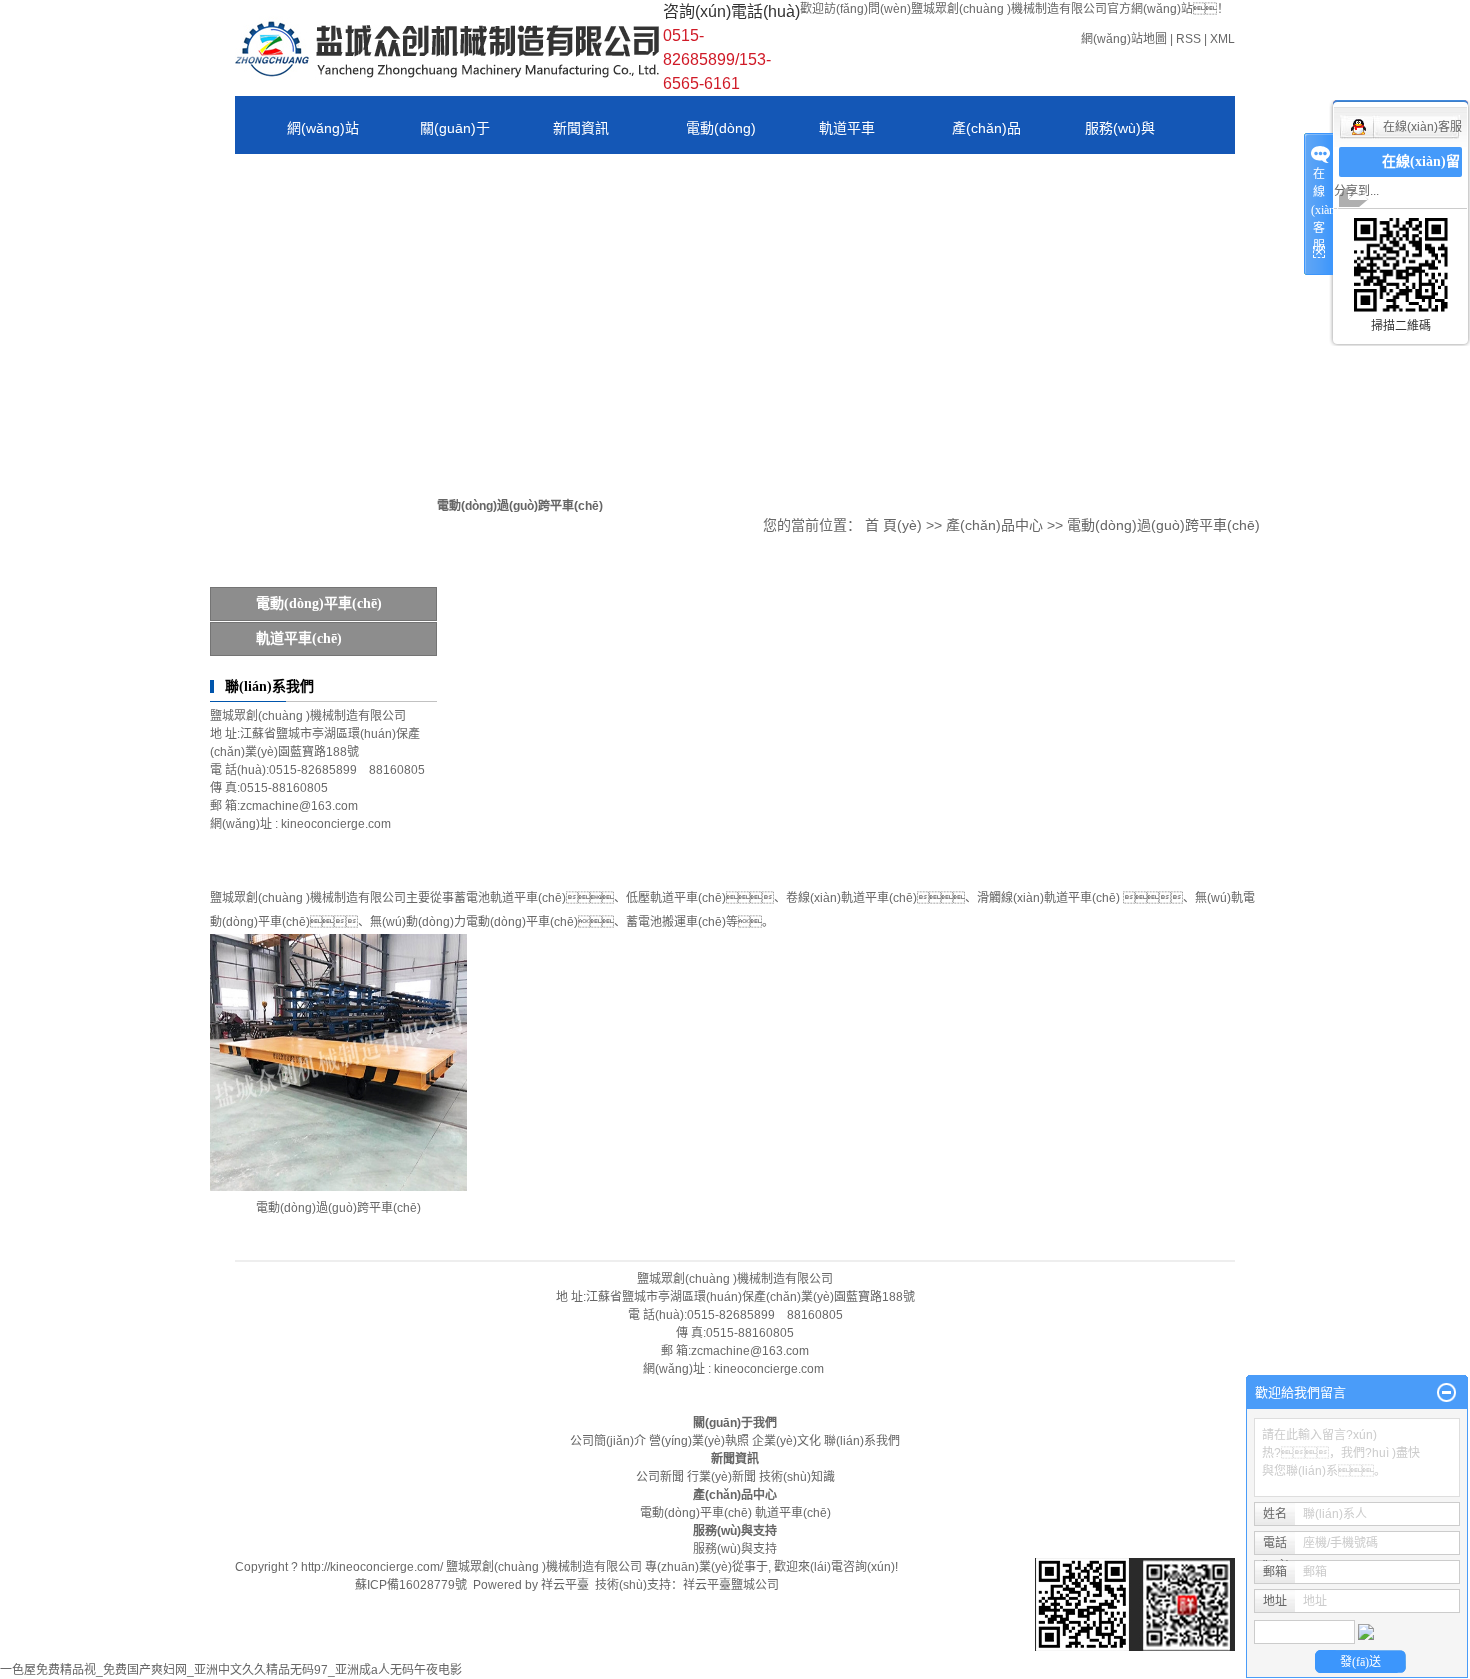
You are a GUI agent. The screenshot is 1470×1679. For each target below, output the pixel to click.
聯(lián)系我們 (298, 195)
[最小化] (1446, 1393)
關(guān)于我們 (735, 1423)
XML (1222, 39)
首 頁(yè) (893, 525)
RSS (1188, 39)
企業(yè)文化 (786, 1441)
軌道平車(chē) (821, 137)
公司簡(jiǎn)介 (608, 1441)
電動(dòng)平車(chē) (695, 137)
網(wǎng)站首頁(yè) (297, 137)
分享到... (1356, 191)
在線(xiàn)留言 (1421, 176)
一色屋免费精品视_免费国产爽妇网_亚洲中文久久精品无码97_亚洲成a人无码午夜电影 (231, 1670)
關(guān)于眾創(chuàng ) (429, 137)
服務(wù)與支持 (1094, 137)
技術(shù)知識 (797, 1477)
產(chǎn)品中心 (960, 137)
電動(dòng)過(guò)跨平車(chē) (1163, 525)
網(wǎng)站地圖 (1124, 39)
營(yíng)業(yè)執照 (699, 1441)
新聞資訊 (581, 128)
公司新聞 (660, 1477)
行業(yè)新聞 (721, 1477)
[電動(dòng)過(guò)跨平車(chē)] (338, 1062)
